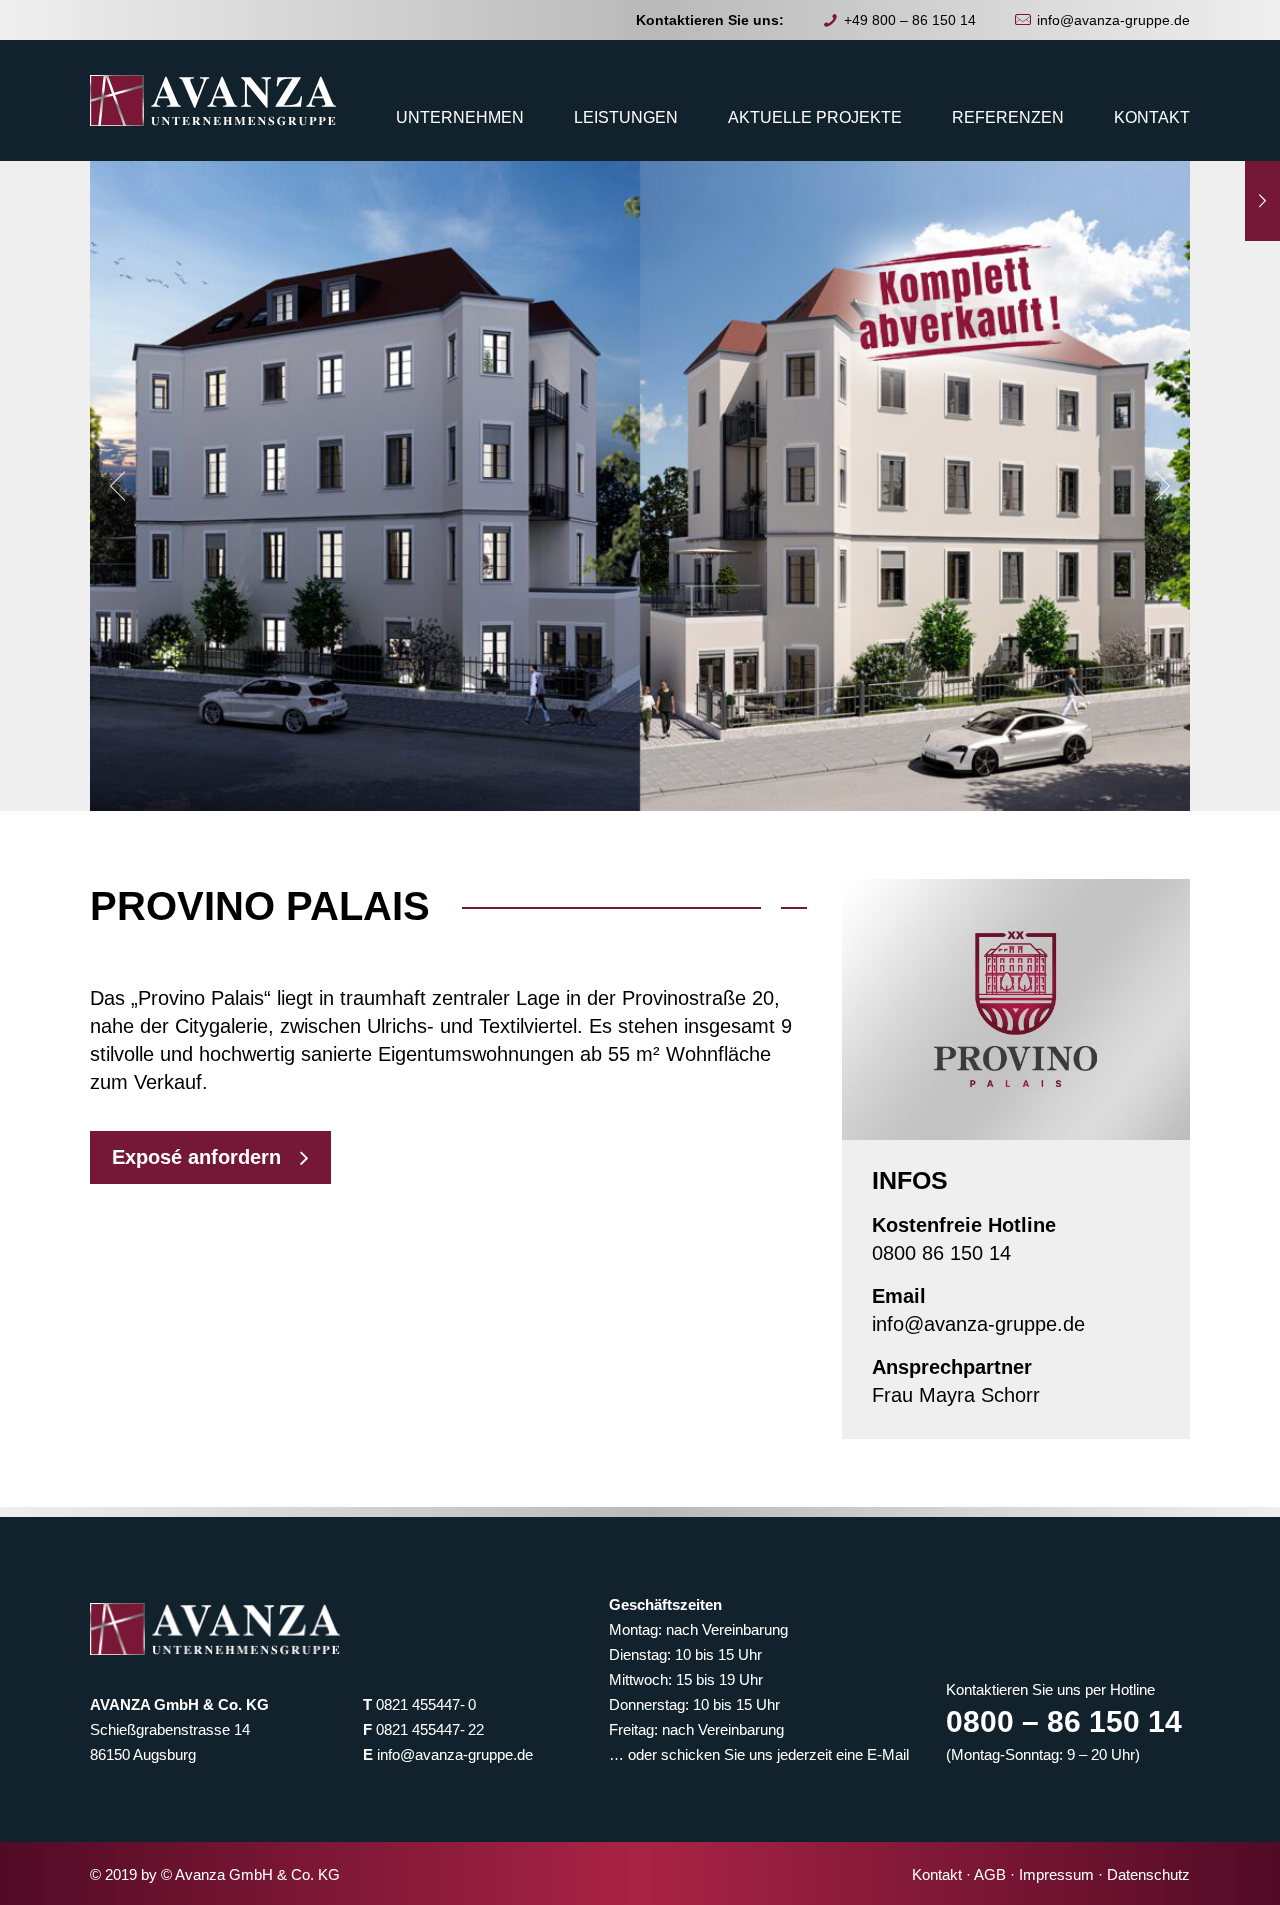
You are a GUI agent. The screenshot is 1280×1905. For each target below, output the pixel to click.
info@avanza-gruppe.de (1113, 20)
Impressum (1056, 1874)
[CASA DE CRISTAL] (1262, 201)
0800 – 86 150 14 (1064, 1721)
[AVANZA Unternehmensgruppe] (213, 100)
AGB (990, 1874)
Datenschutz (1148, 1874)
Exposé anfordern (196, 1157)
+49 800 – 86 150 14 (910, 20)
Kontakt (937, 1874)
